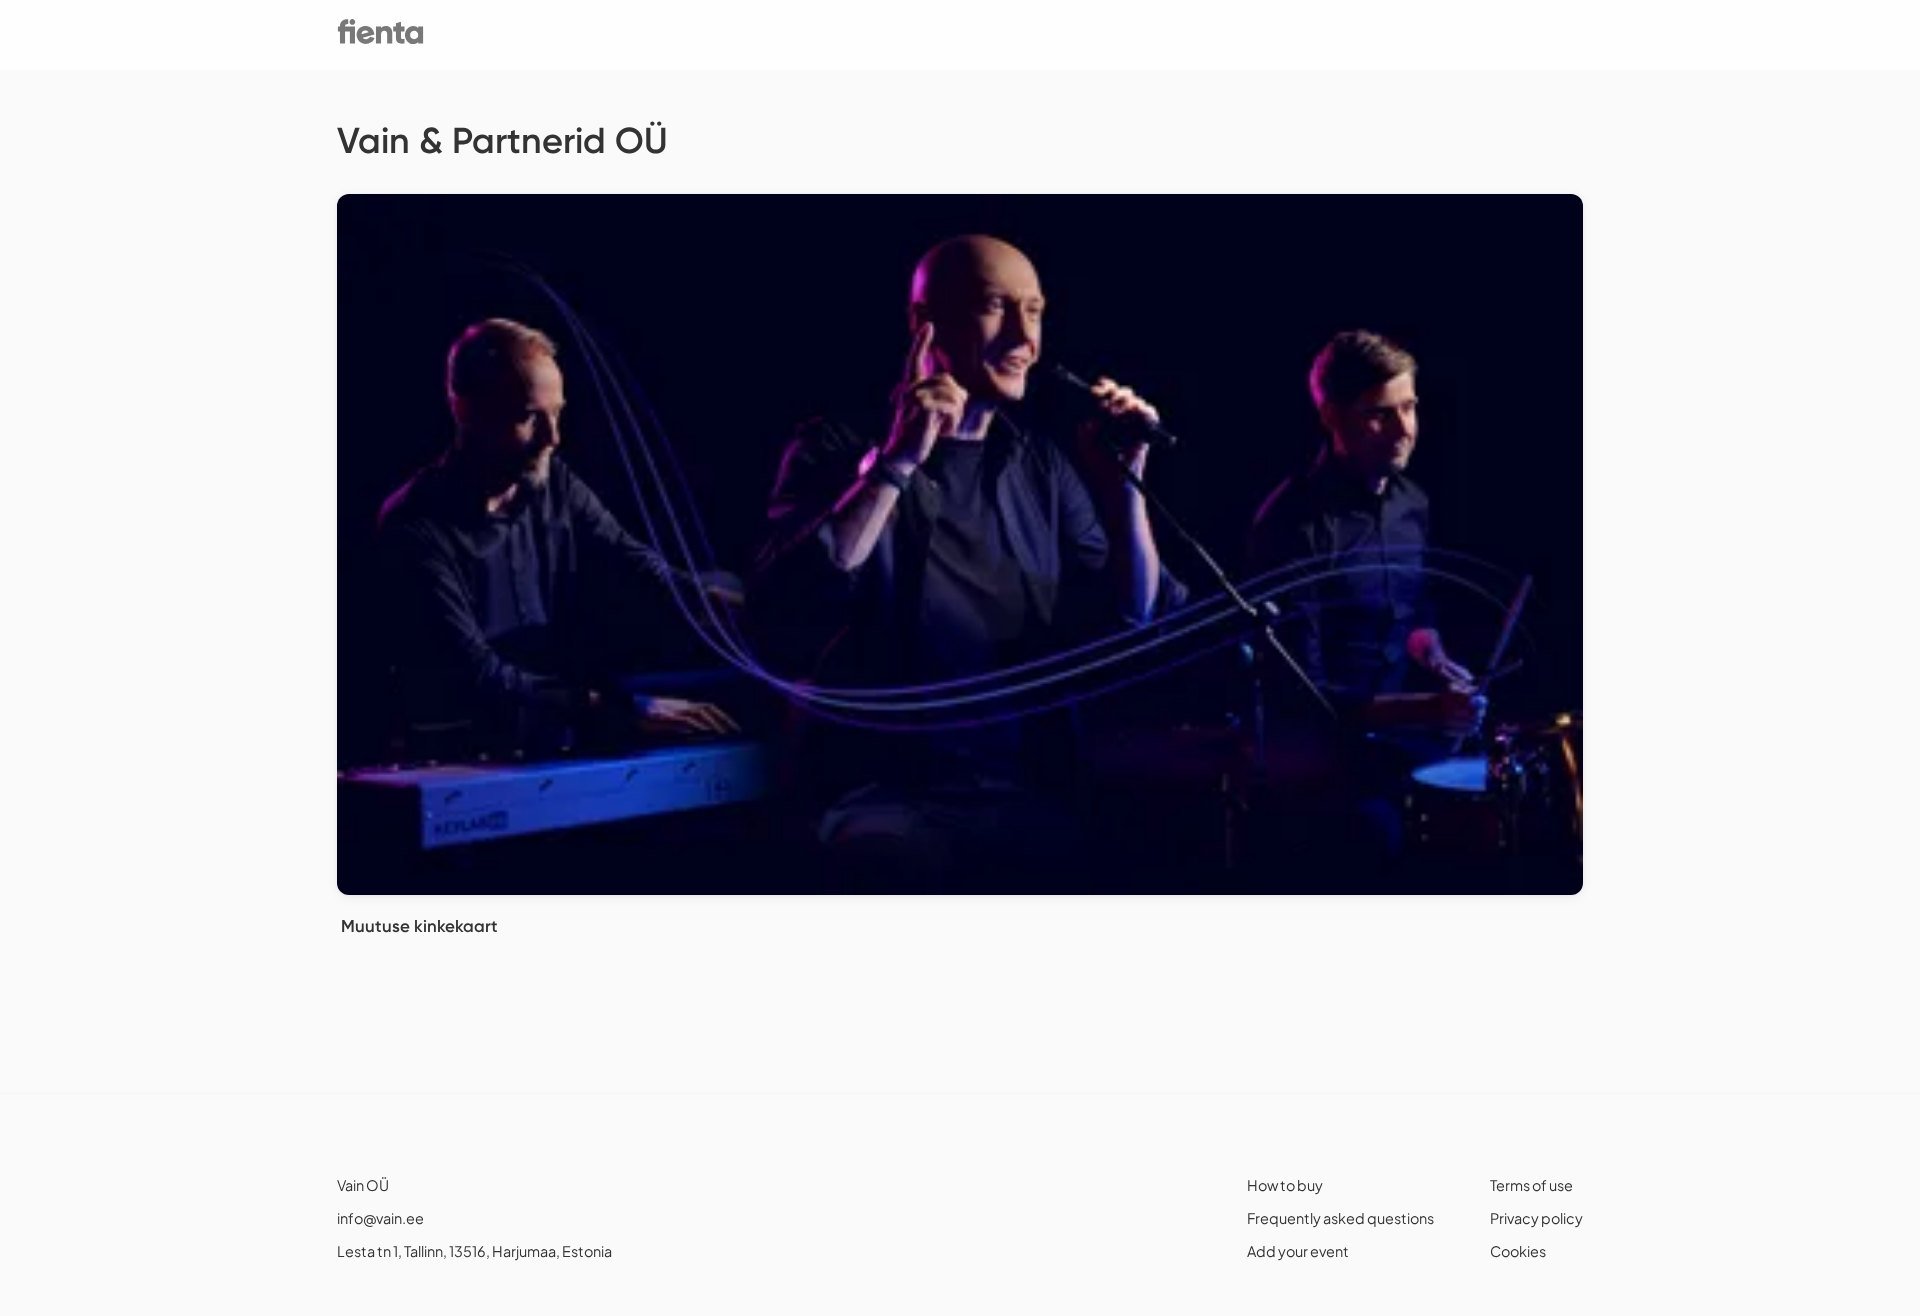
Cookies (1518, 1251)
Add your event (1298, 1251)
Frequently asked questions (1340, 1218)
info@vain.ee (380, 1218)
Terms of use (1531, 1185)
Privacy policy (1536, 1218)
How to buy (1285, 1185)
